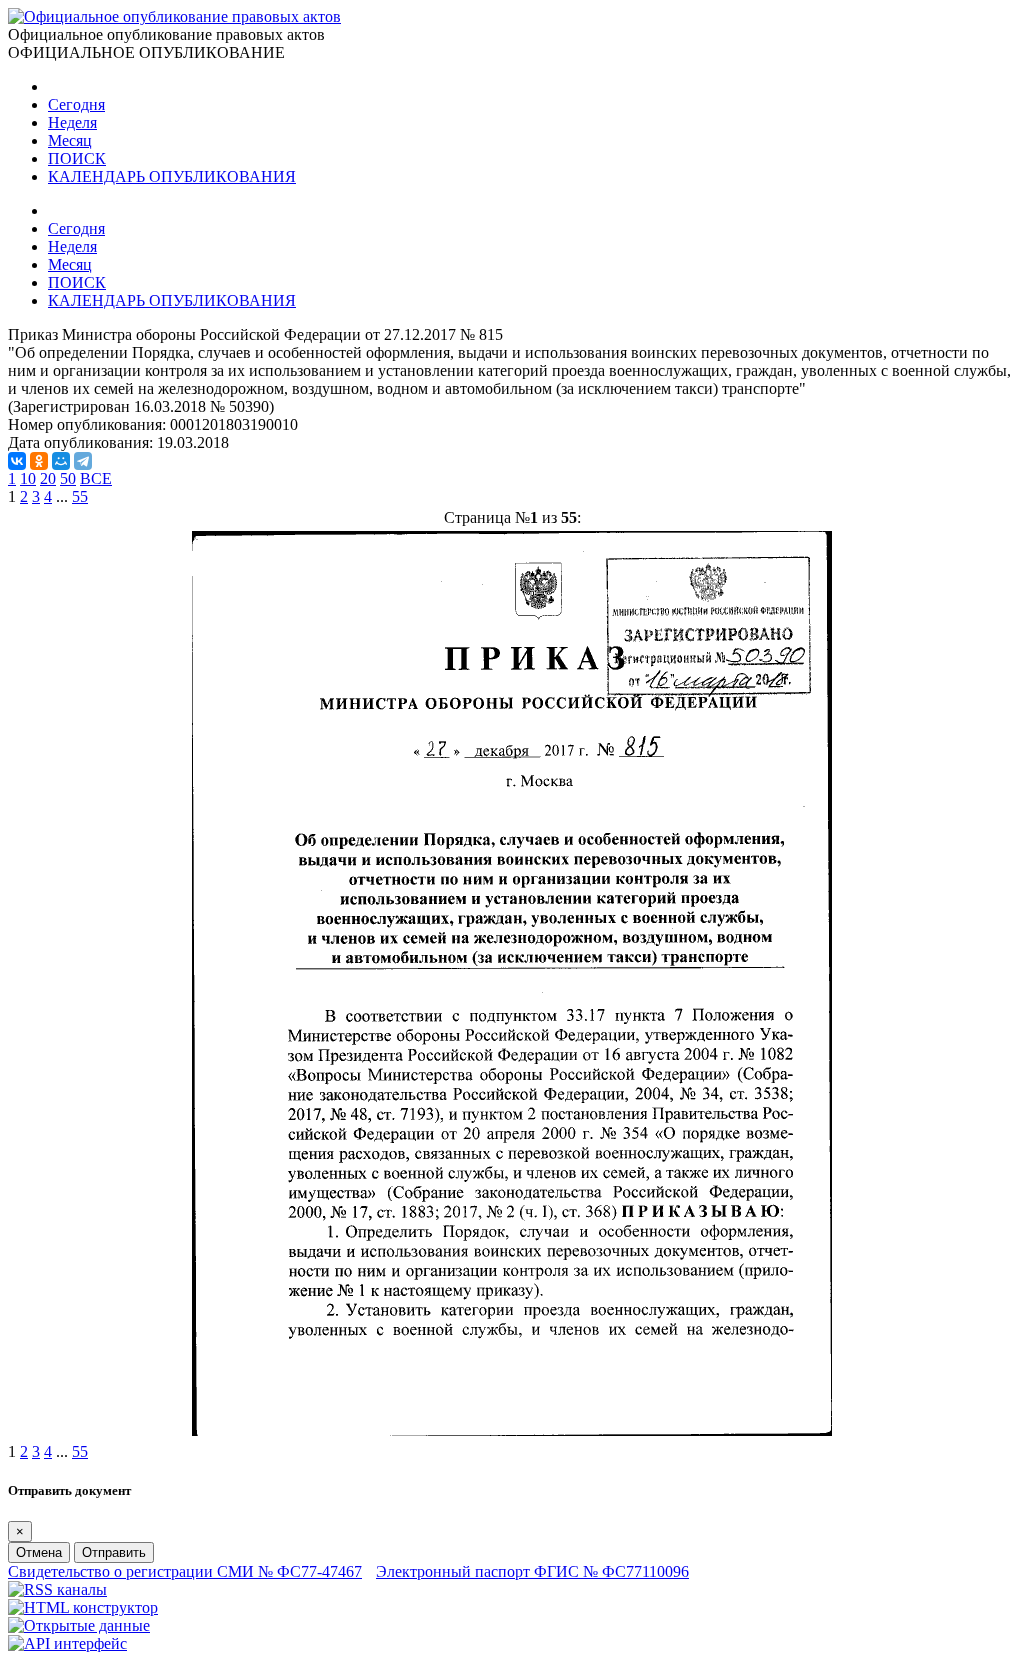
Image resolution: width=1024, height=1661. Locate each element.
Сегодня (76, 104)
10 (28, 478)
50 (68, 478)
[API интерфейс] (67, 1643)
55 (80, 496)
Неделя (72, 122)
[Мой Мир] (61, 461)
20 (48, 478)
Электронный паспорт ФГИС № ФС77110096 (532, 1571)
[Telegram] (83, 461)
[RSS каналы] (57, 1589)
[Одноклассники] (39, 461)
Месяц (70, 140)
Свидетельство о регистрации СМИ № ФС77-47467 (185, 1571)
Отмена (39, 1552)
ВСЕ (96, 478)
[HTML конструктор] (83, 1607)
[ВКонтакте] (17, 461)
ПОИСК (77, 158)
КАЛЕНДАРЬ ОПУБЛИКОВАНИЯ (172, 176)
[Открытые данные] (79, 1625)
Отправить (114, 1552)
